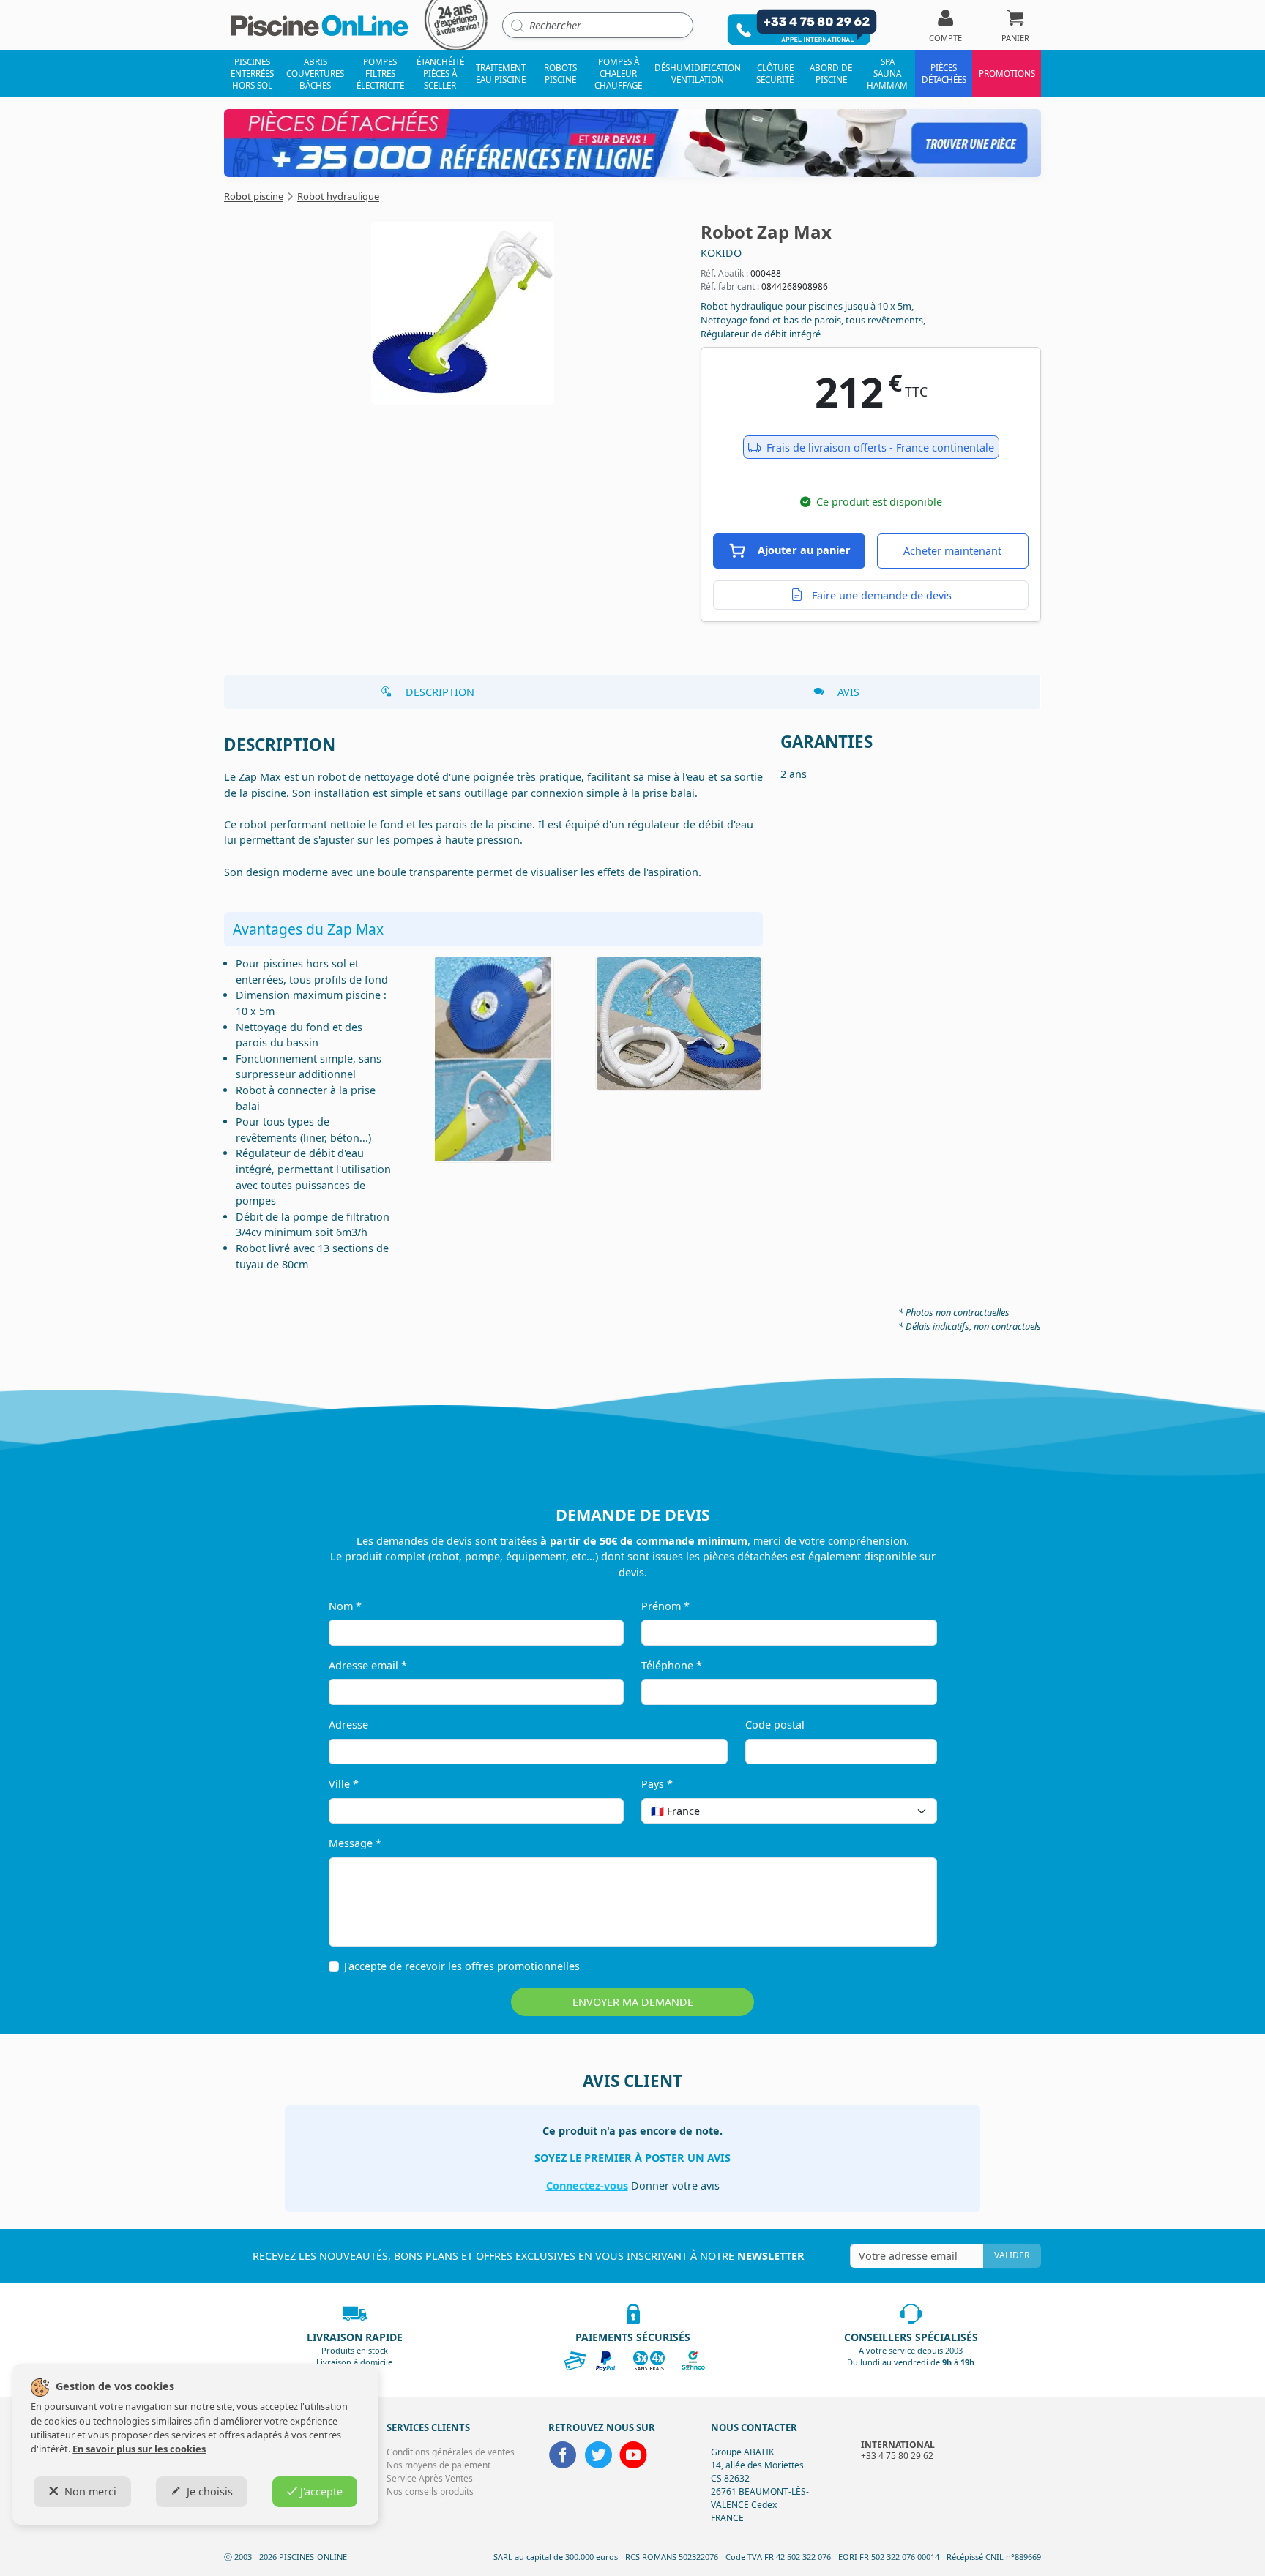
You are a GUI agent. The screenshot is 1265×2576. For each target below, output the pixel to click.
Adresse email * (368, 1665)
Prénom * (665, 1606)
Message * (355, 1843)
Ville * (344, 1784)
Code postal (775, 1725)
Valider (1012, 2255)
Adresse (348, 1725)
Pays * (657, 1784)
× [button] (907, 1811)
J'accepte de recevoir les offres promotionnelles (462, 1966)
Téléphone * (672, 1665)
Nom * (345, 1606)
